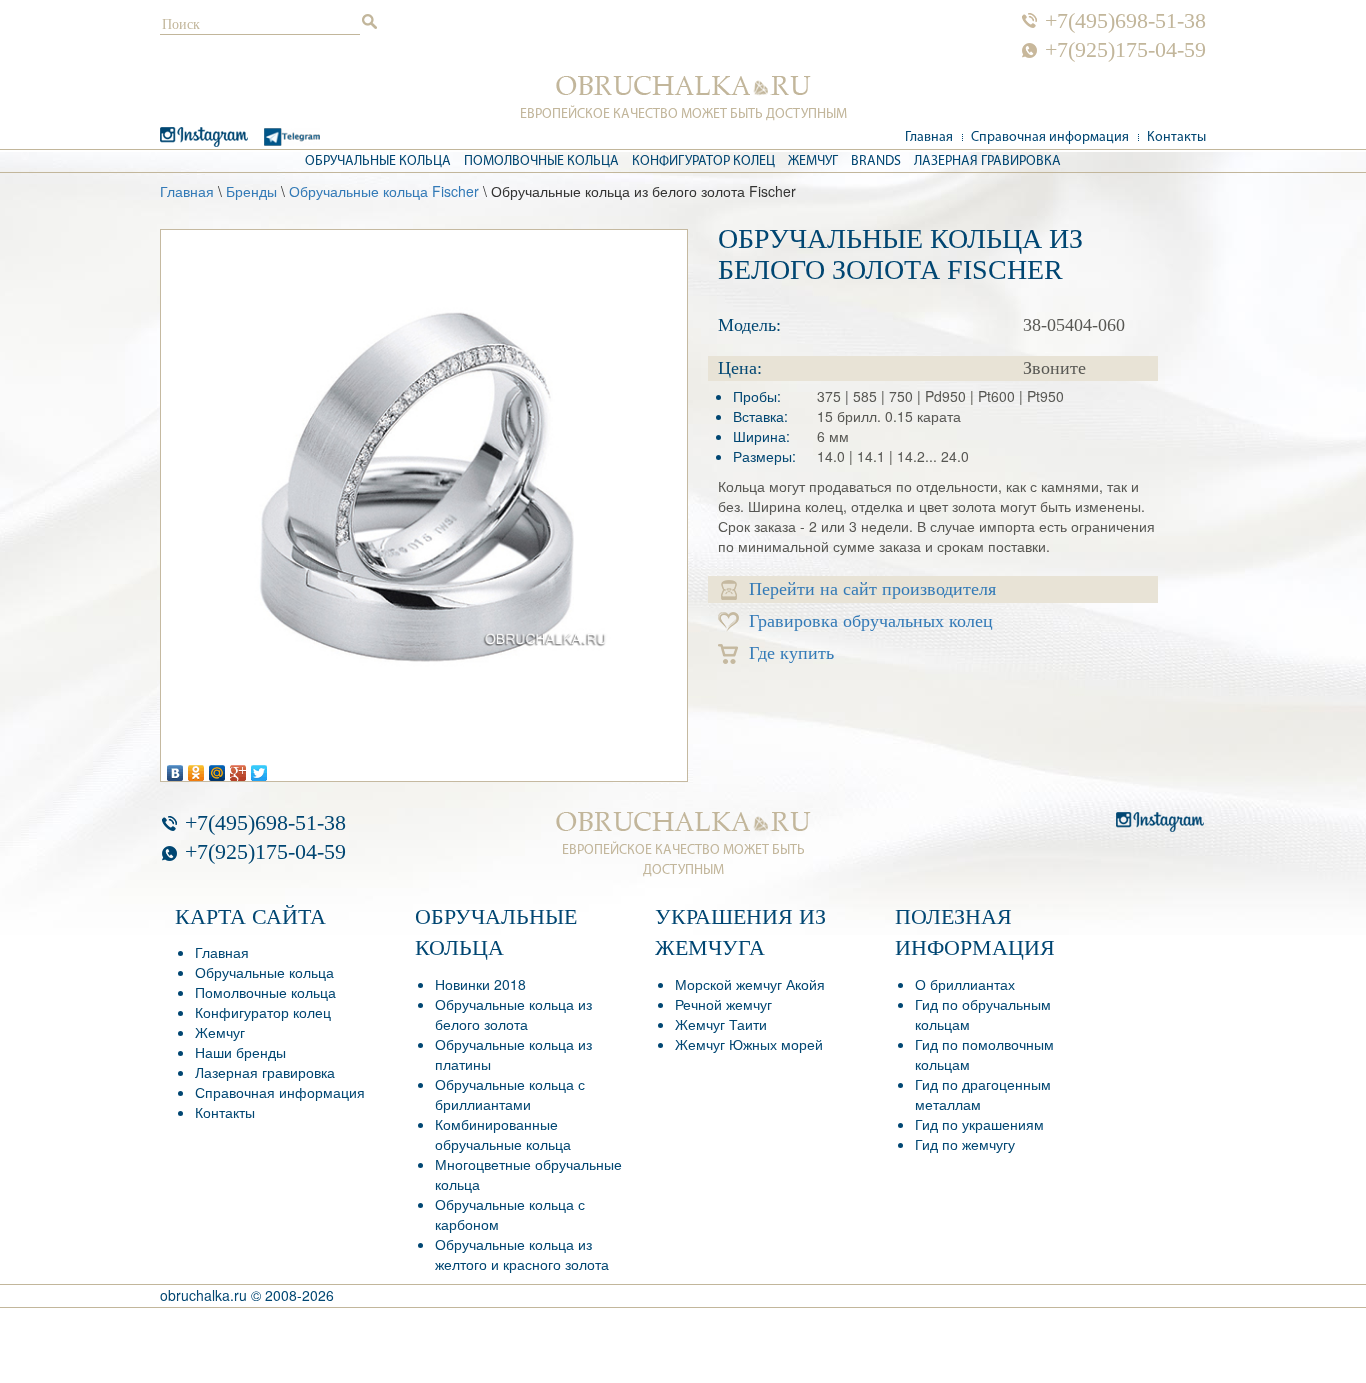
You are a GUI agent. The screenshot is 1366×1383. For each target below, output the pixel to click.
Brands (876, 161)
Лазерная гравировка (987, 161)
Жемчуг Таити (721, 1024)
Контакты (1176, 137)
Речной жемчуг (723, 1004)
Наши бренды (240, 1052)
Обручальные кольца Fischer (384, 191)
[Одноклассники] (196, 768)
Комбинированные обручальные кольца (503, 1134)
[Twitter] (259, 768)
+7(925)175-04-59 (1125, 50)
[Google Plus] (238, 768)
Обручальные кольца (378, 161)
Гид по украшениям (979, 1124)
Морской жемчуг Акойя (750, 984)
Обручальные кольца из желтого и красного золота (522, 1254)
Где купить (791, 653)
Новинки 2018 (480, 984)
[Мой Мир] (217, 768)
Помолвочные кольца (541, 161)
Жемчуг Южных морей (749, 1044)
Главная (929, 137)
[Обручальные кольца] (683, 86)
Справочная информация (1050, 137)
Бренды (251, 191)
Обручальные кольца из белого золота (513, 1014)
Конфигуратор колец (703, 161)
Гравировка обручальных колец (871, 621)
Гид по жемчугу (965, 1144)
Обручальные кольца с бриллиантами (510, 1094)
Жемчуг (813, 161)
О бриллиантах (965, 984)
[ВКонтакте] (175, 768)
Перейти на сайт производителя (872, 589)
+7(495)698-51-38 (1125, 21)
